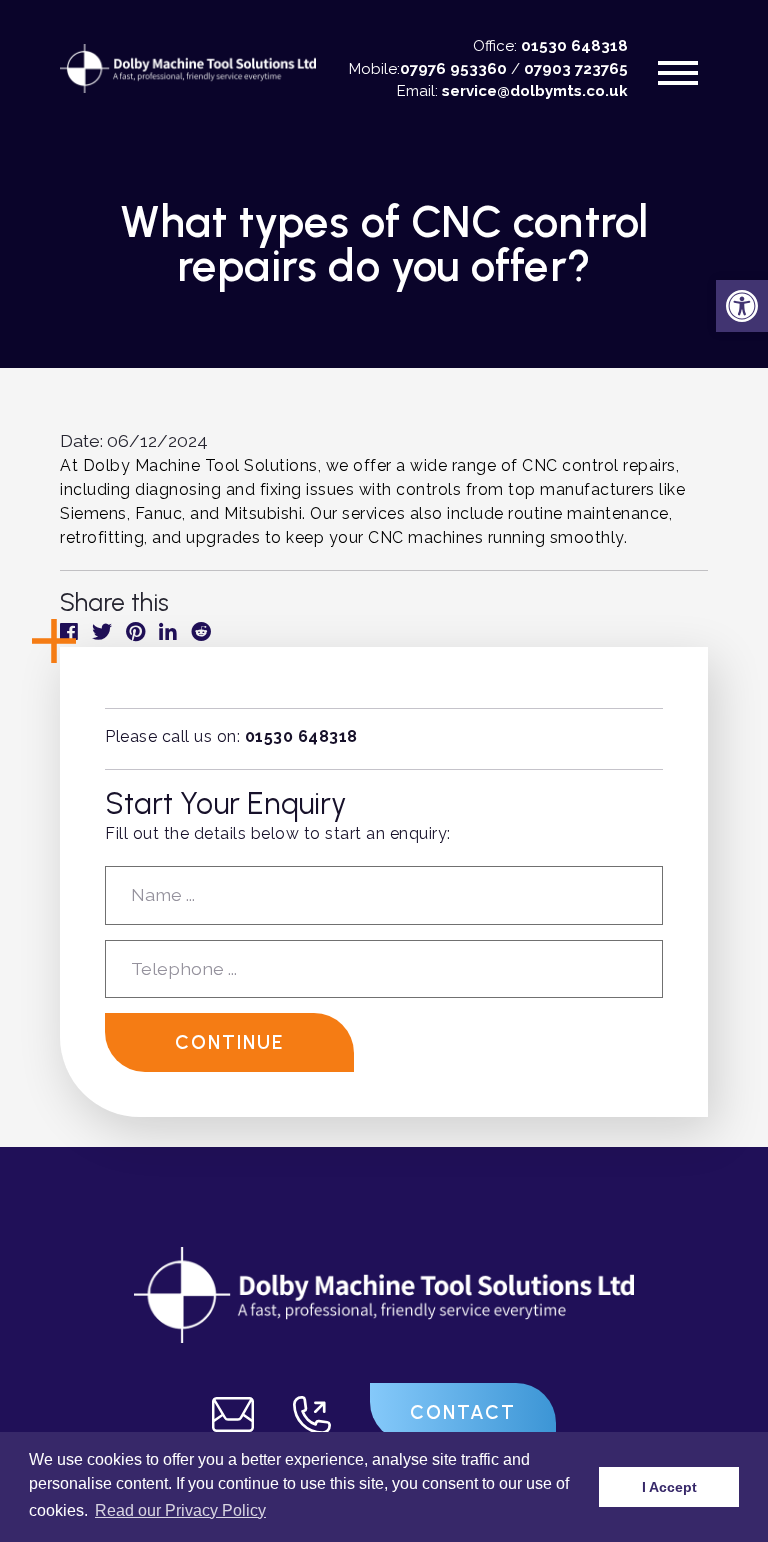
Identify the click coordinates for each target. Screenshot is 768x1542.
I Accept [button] (669, 1487)
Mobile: (428, 69)
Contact (463, 1412)
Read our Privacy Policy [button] (180, 1510)
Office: (550, 46)
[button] (742, 306)
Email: (512, 91)
